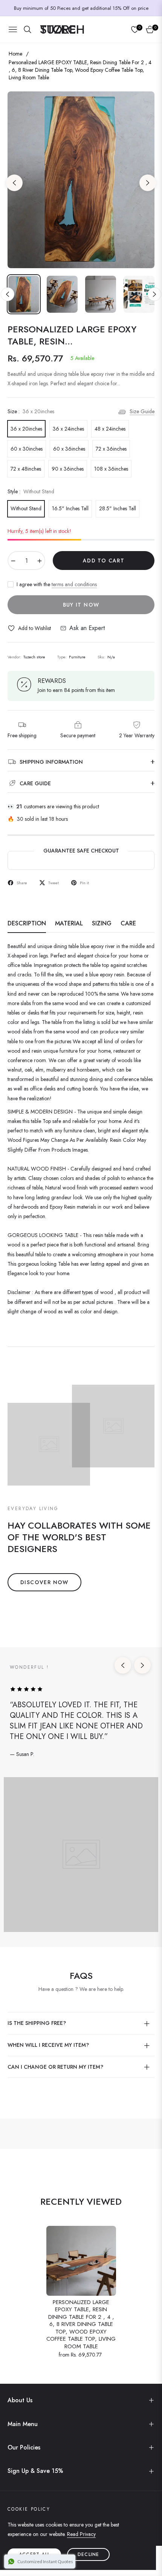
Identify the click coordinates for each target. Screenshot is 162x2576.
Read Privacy (81, 2534)
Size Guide (142, 411)
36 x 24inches (68, 429)
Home (15, 54)
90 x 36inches (68, 469)
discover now (44, 1582)
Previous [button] (14, 183)
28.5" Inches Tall (118, 508)
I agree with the (57, 584)
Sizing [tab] (102, 924)
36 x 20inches (26, 429)
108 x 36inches (111, 469)
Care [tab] (128, 924)
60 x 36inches (69, 449)
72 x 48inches (26, 469)
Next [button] (148, 183)
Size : (31, 411)
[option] (81, 180)
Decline (88, 2554)
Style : (31, 491)
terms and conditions (74, 584)
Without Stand (26, 508)
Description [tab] (27, 924)
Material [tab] (69, 924)
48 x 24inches (110, 429)
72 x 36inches (111, 449)
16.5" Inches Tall (70, 508)
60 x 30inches (27, 449)
